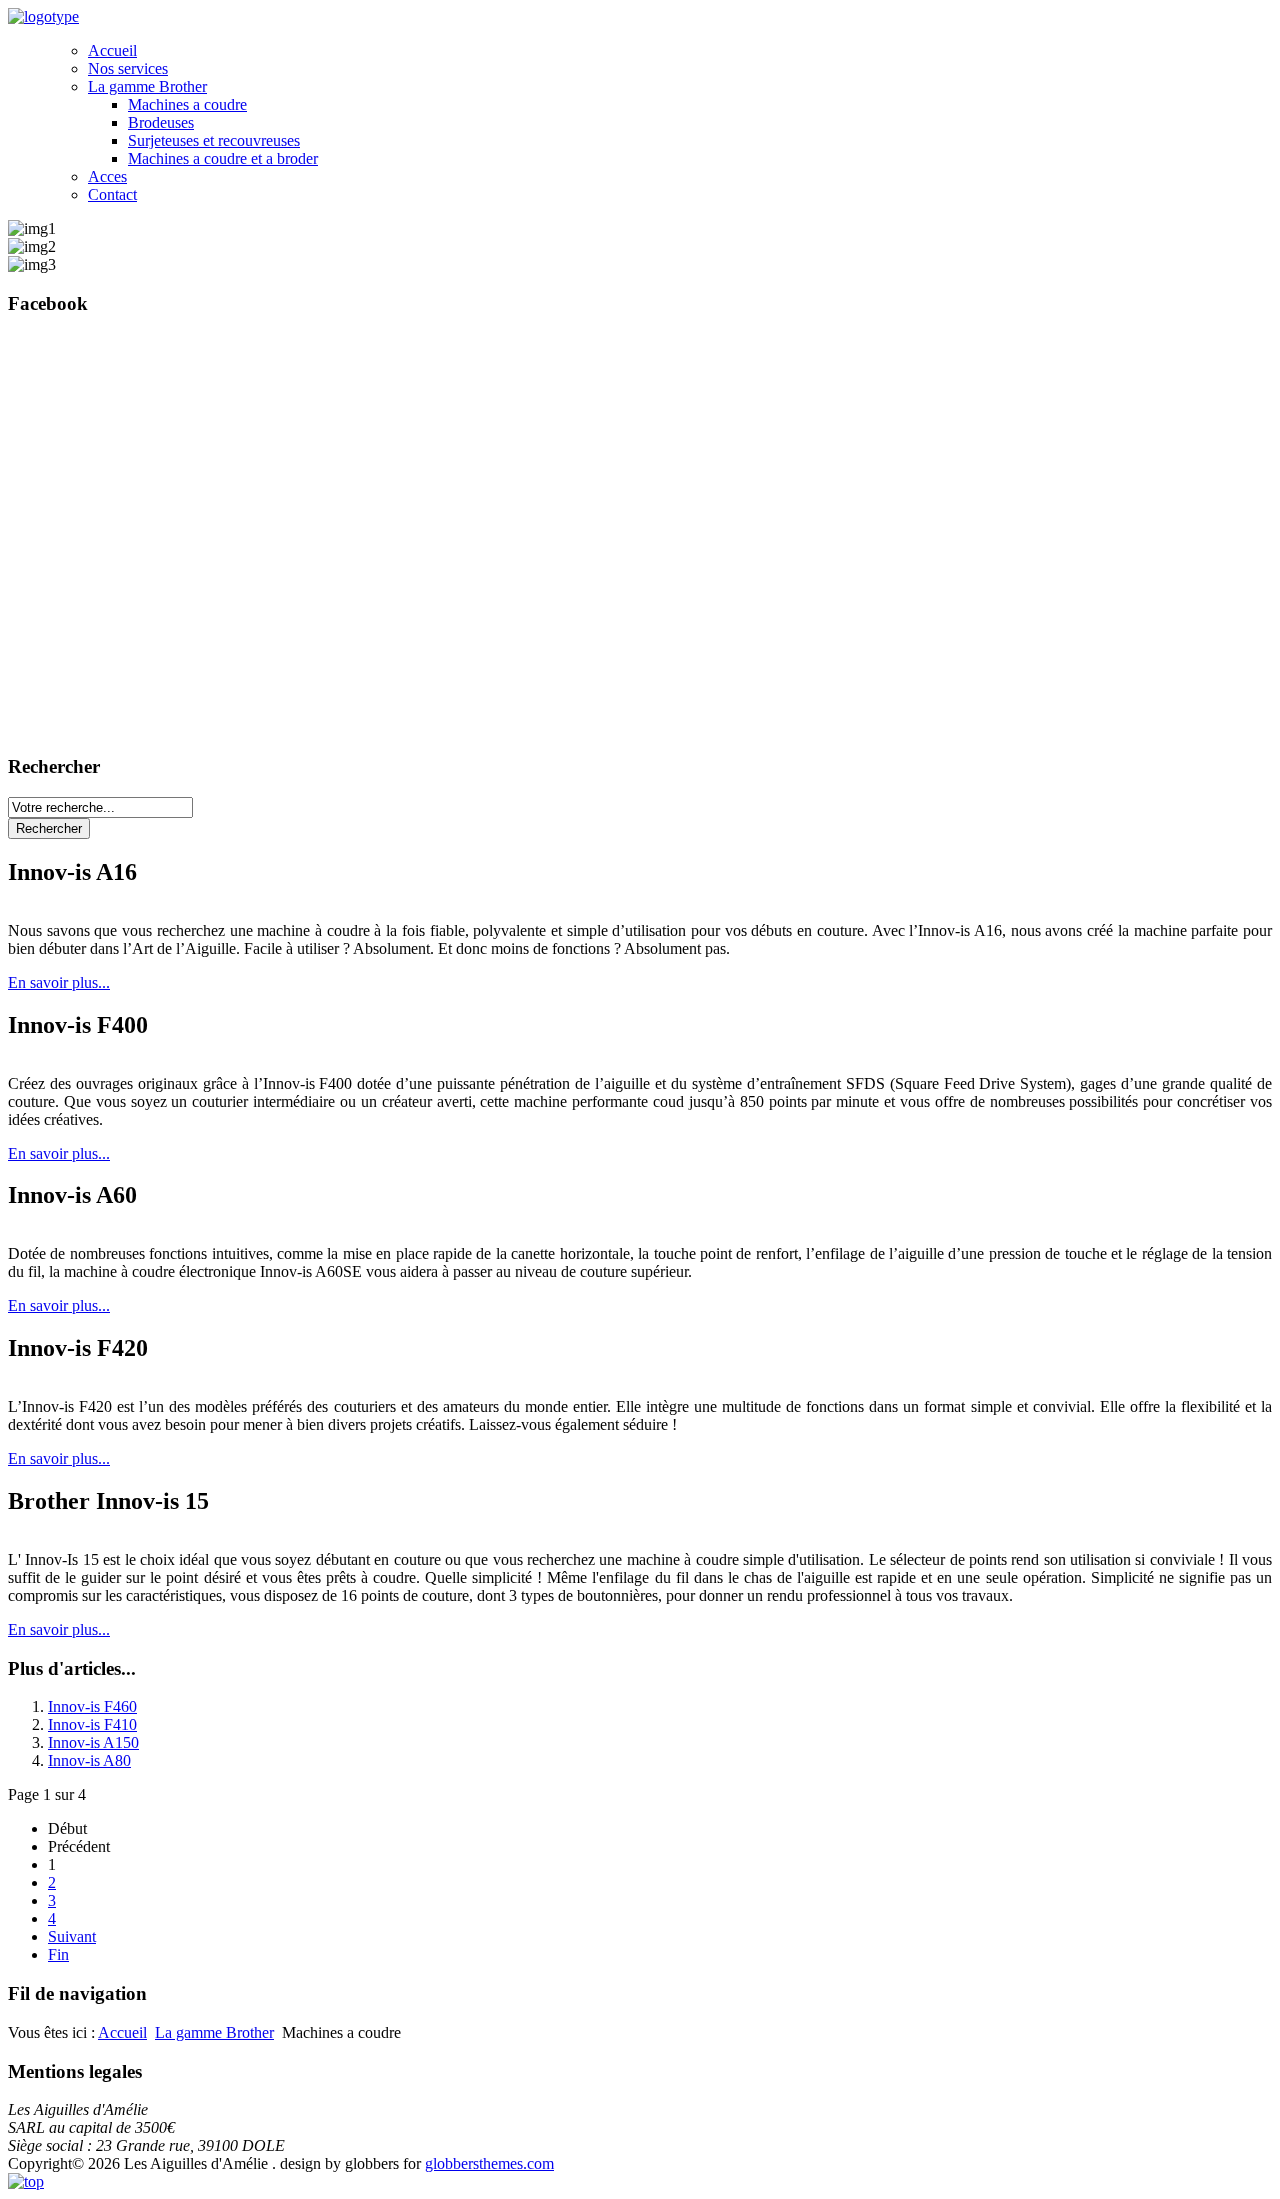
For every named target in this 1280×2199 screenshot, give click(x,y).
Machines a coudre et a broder (223, 158)
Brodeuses (161, 122)
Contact (112, 194)
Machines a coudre (187, 104)
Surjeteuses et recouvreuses (214, 140)
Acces (107, 176)
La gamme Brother (147, 86)
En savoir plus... (59, 982)
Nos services (128, 68)
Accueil (112, 50)
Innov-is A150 (93, 1742)
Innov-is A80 (89, 1760)
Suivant (72, 1936)
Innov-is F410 (92, 1724)
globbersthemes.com (489, 2163)
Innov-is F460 (92, 1706)
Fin (58, 1954)
